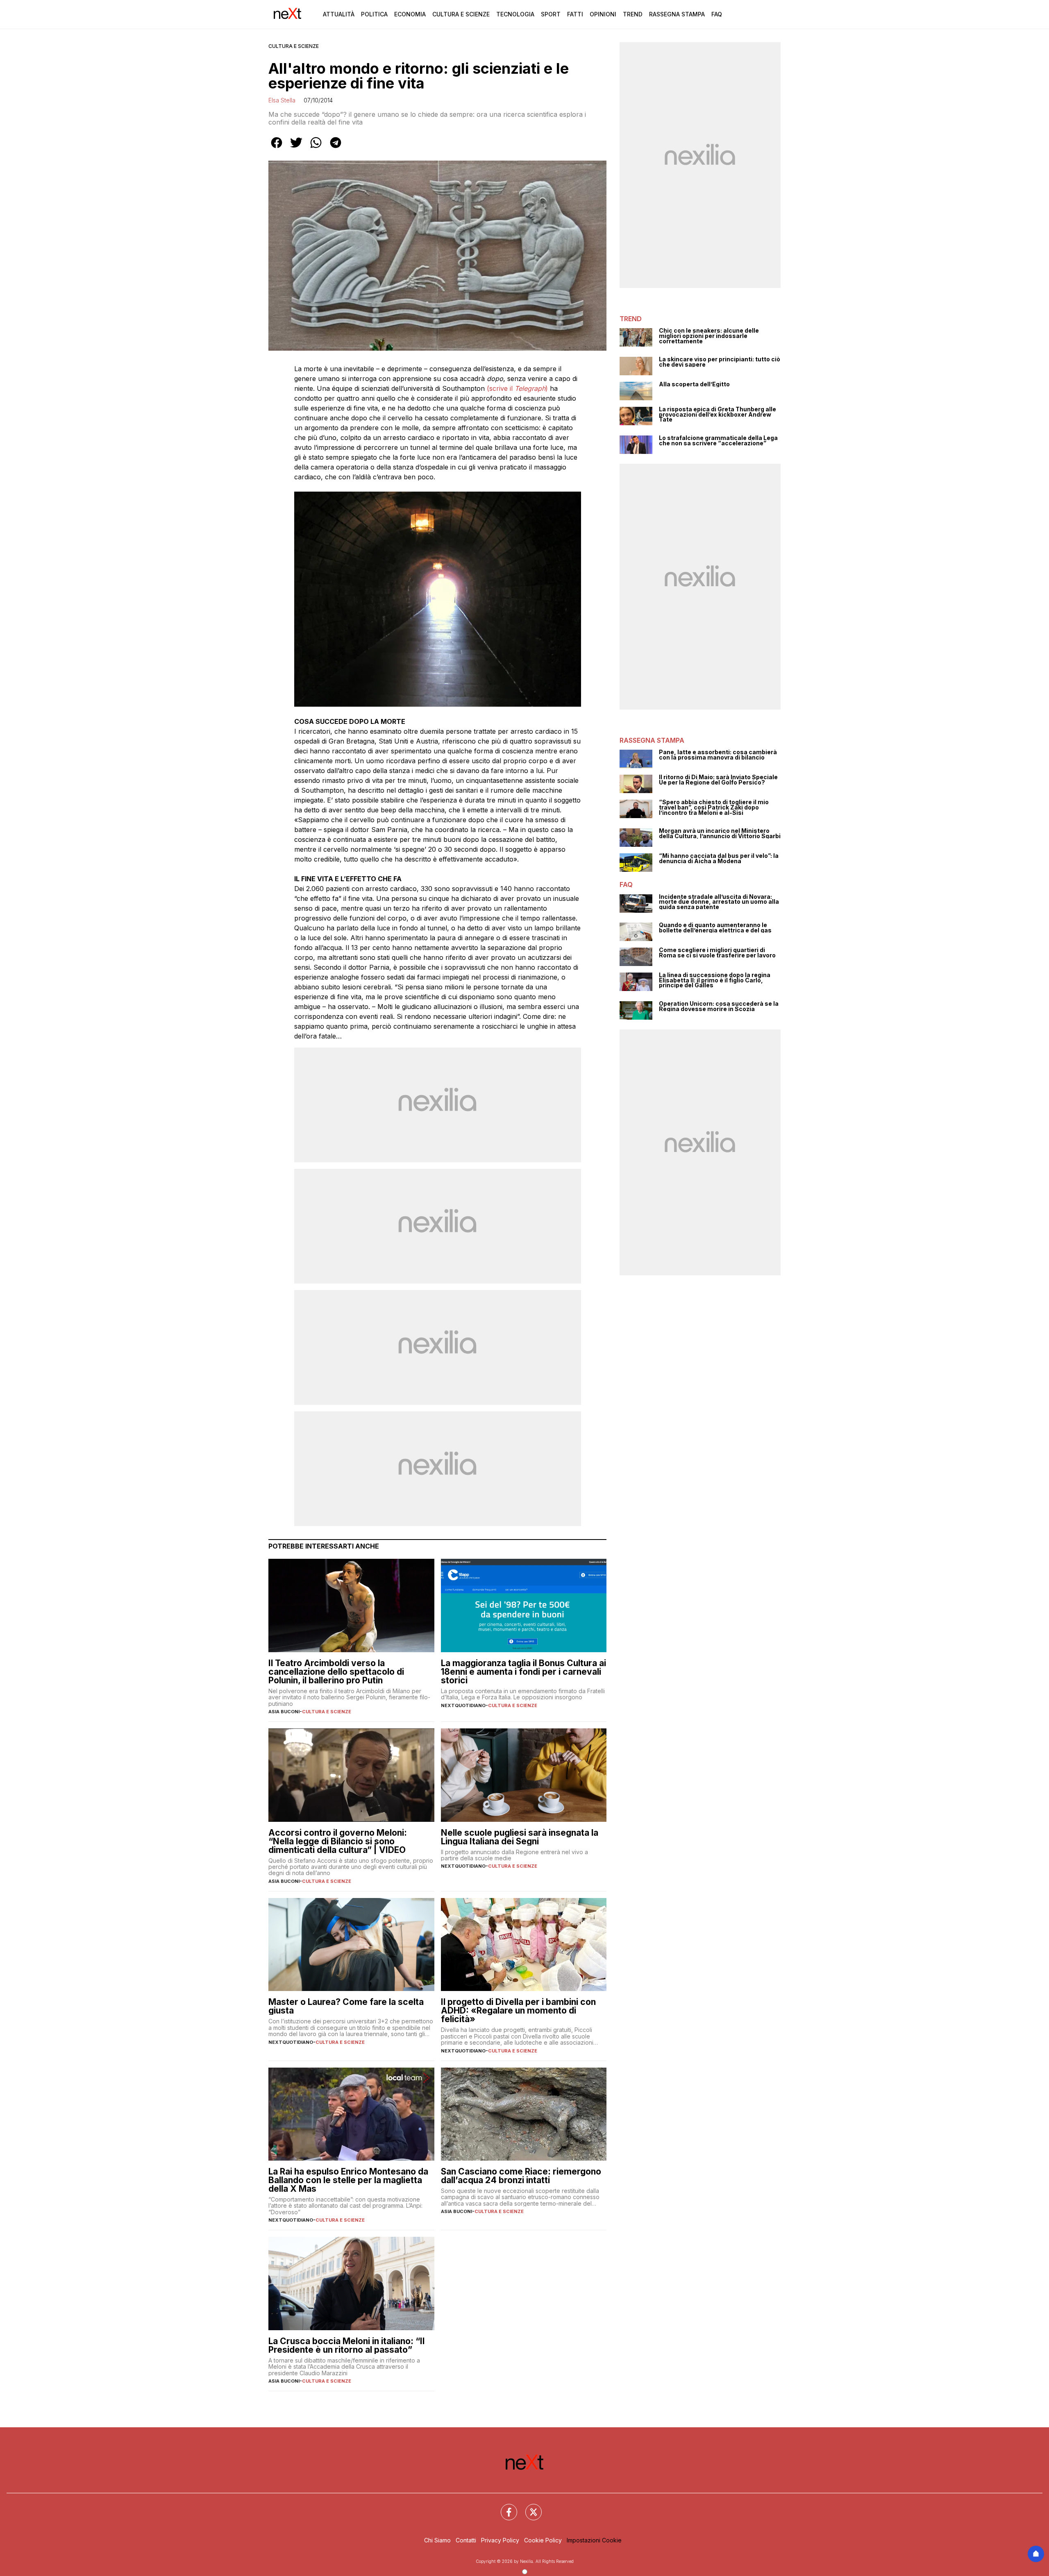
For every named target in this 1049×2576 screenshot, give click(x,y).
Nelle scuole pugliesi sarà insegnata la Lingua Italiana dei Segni (520, 1837)
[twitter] (296, 148)
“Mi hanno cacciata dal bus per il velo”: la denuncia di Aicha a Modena (719, 858)
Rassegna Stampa (677, 14)
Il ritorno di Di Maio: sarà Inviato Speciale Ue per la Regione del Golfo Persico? (718, 780)
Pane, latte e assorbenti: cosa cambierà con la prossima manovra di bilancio (718, 755)
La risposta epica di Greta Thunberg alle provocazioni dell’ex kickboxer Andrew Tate (717, 415)
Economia (410, 14)
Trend (633, 14)
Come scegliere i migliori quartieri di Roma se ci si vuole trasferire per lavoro (717, 953)
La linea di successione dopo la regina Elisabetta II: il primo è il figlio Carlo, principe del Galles (715, 980)
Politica (374, 14)
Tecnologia (515, 14)
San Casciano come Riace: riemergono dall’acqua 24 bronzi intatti (521, 2176)
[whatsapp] (316, 148)
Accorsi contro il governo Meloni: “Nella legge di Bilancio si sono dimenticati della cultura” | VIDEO (338, 1841)
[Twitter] (529, 2507)
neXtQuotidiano (463, 1705)
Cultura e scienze (294, 46)
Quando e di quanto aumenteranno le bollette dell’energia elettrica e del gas (715, 928)
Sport (551, 14)
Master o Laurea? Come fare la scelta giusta (346, 2006)
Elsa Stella (282, 100)
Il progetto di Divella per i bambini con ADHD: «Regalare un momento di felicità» (518, 2010)
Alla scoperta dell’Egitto (694, 384)
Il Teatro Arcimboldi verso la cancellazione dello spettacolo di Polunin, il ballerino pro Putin (336, 1672)
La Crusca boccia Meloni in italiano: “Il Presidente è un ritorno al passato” (346, 2345)
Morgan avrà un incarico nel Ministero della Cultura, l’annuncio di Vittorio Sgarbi (720, 833)
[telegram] (336, 148)
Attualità (339, 14)
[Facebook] (504, 2507)
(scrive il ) (517, 388)
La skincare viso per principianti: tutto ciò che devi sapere (720, 362)
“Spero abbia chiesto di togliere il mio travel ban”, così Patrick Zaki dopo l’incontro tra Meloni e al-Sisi (714, 807)
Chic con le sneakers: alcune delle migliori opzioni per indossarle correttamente (709, 336)
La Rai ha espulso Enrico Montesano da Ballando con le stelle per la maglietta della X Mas (348, 2180)
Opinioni (603, 14)
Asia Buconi (284, 1712)
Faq (717, 14)
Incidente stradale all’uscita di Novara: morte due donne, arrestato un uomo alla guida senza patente (719, 902)
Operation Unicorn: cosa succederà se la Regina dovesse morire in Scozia (719, 1006)
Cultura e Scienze (461, 14)
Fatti (575, 14)
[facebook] (277, 148)
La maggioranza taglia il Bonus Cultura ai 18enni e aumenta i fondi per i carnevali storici (523, 1672)
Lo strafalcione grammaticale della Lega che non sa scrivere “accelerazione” (718, 441)
